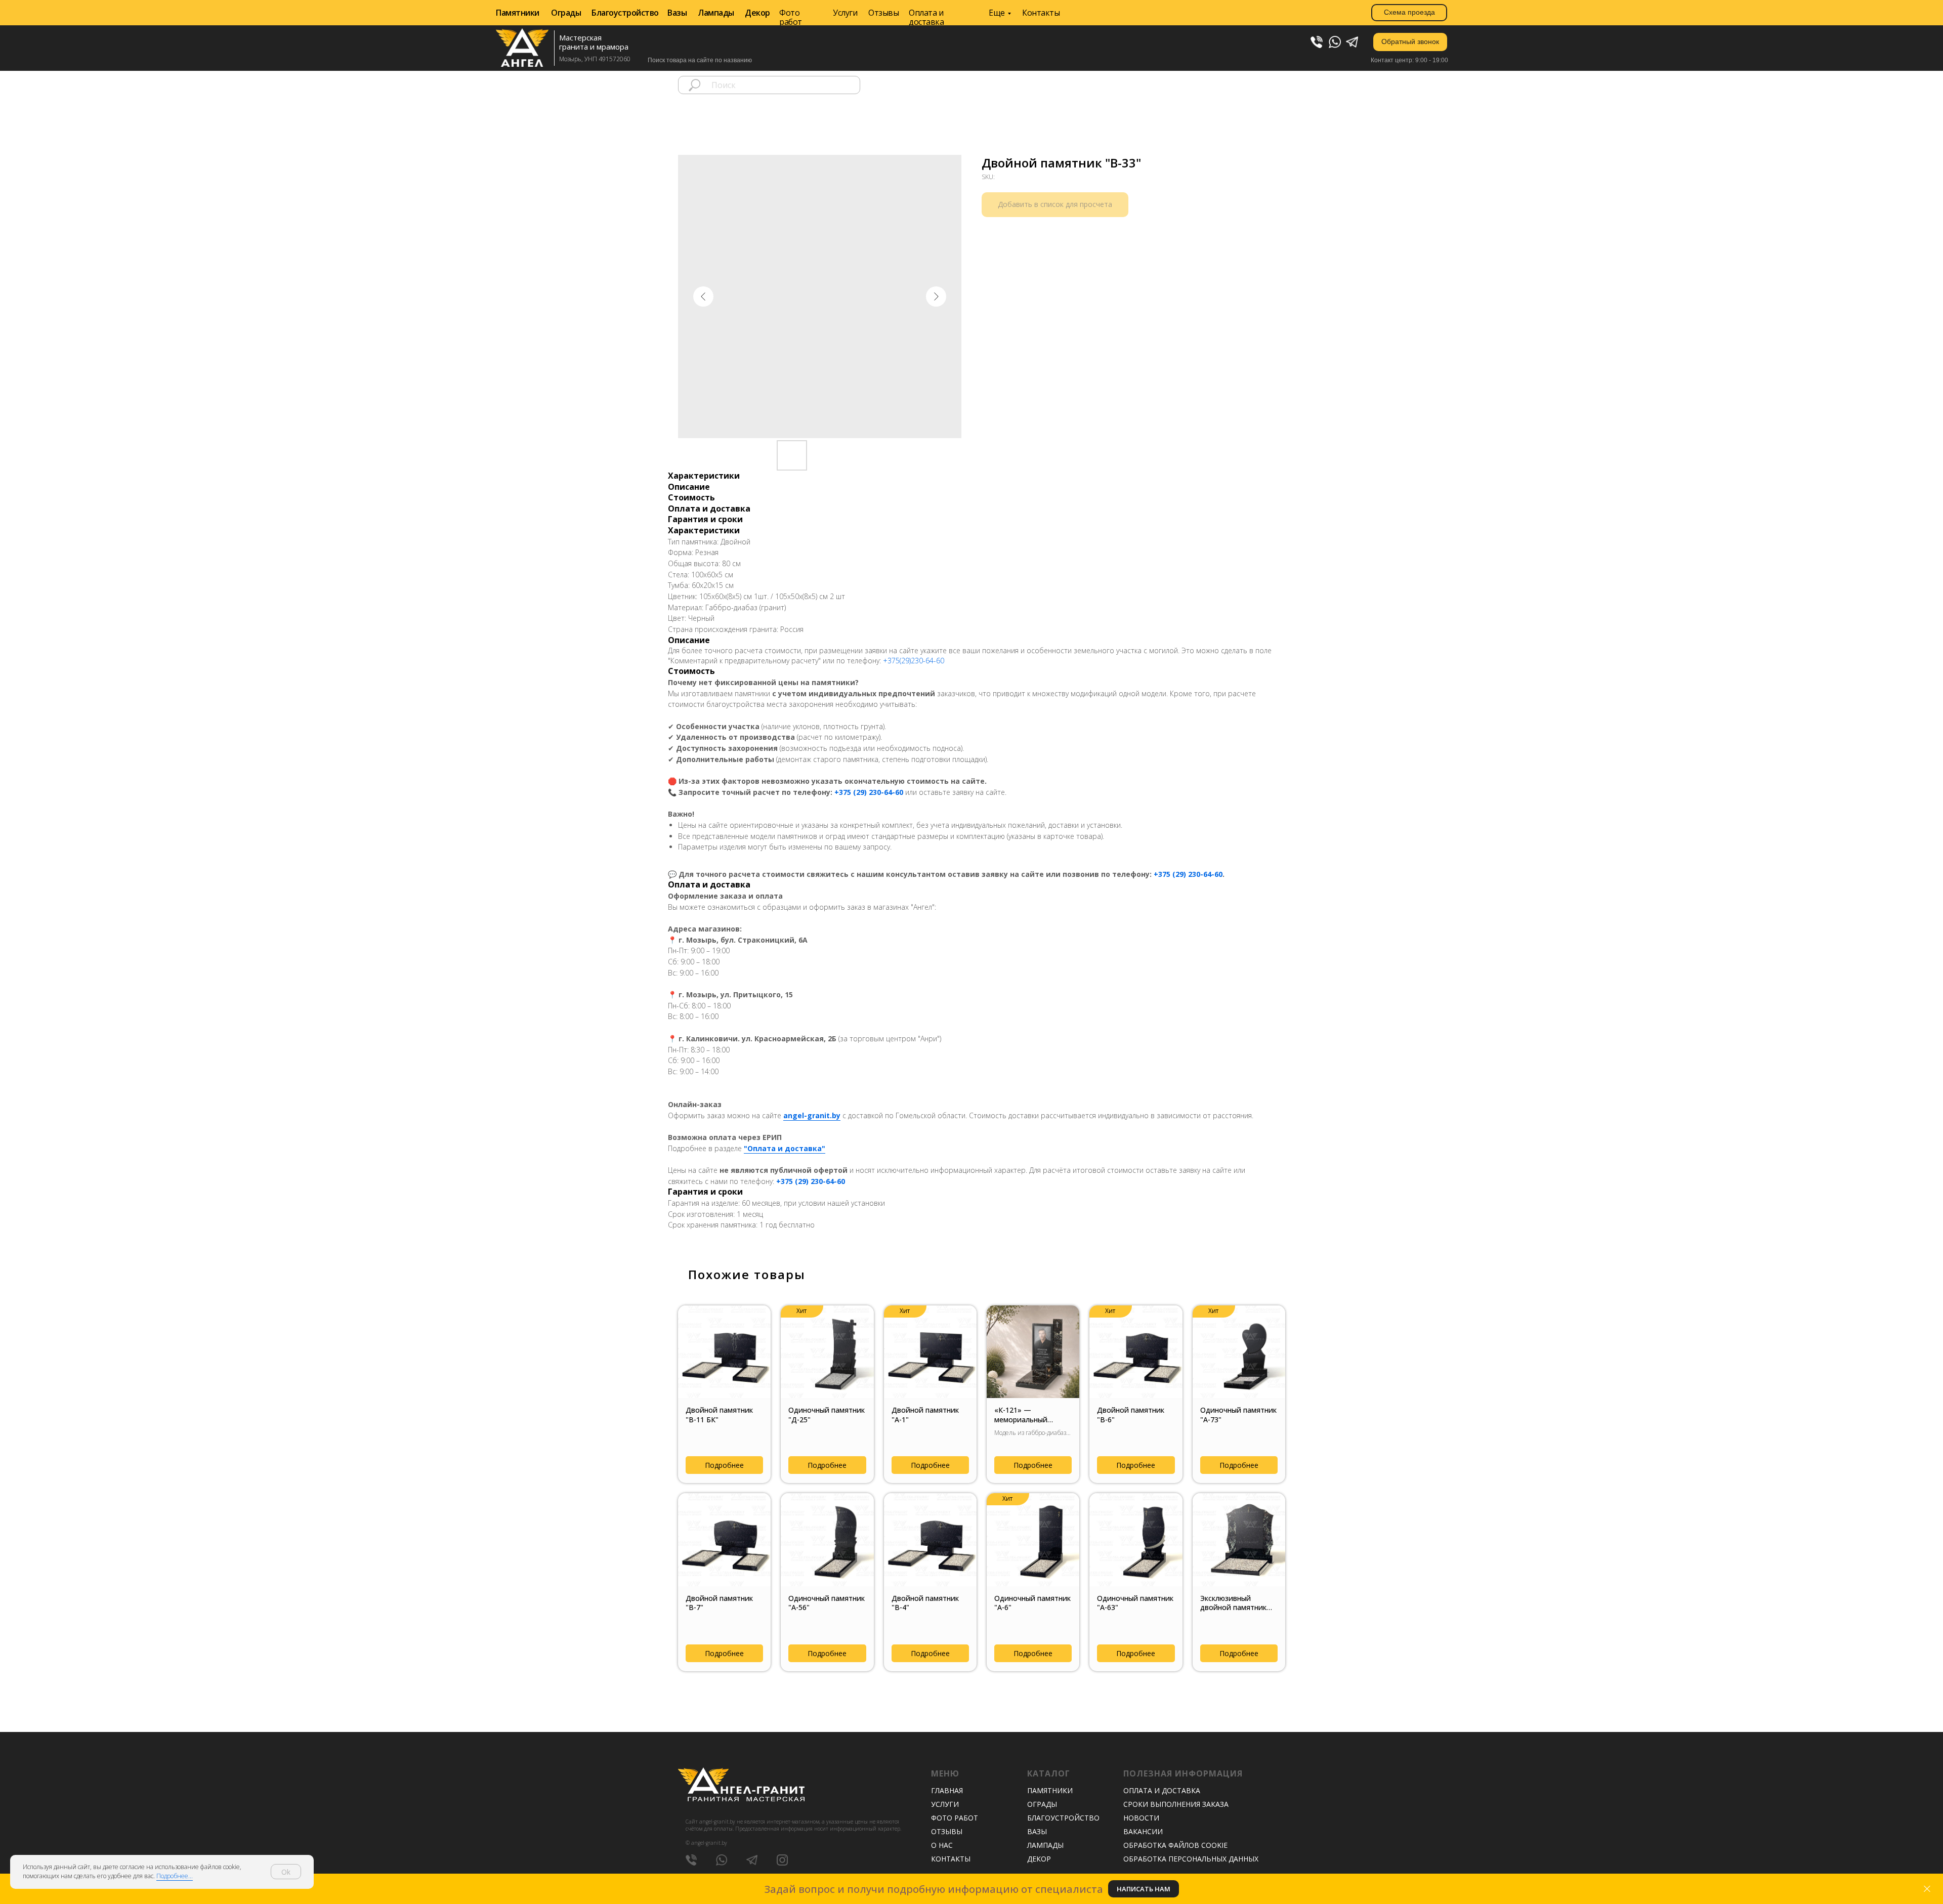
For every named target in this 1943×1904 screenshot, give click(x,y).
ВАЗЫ (1037, 1831)
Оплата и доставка (926, 17)
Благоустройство (625, 13)
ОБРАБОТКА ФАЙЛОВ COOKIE (1175, 1845)
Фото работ (791, 17)
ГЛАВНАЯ (947, 1790)
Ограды (566, 13)
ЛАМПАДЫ (1045, 1845)
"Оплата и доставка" (785, 1148)
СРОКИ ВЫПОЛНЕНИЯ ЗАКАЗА (1176, 1804)
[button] (1410, 42)
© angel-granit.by (706, 1843)
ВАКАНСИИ (1143, 1831)
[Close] (1927, 1889)
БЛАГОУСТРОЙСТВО (1063, 1818)
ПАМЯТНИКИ (1050, 1790)
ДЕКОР (1039, 1859)
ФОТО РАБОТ (955, 1818)
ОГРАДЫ (1042, 1804)
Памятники (518, 13)
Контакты (1041, 13)
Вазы (677, 13)
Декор (757, 13)
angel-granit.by (812, 1115)
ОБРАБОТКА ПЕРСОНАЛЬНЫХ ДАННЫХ (1191, 1859)
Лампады (716, 13)
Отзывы (883, 13)
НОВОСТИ (1141, 1818)
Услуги (845, 13)
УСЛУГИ (945, 1804)
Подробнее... (175, 1876)
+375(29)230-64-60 (914, 661)
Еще (997, 13)
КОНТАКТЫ (951, 1859)
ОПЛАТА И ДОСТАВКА (1162, 1790)
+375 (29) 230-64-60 (869, 792)
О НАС (942, 1845)
